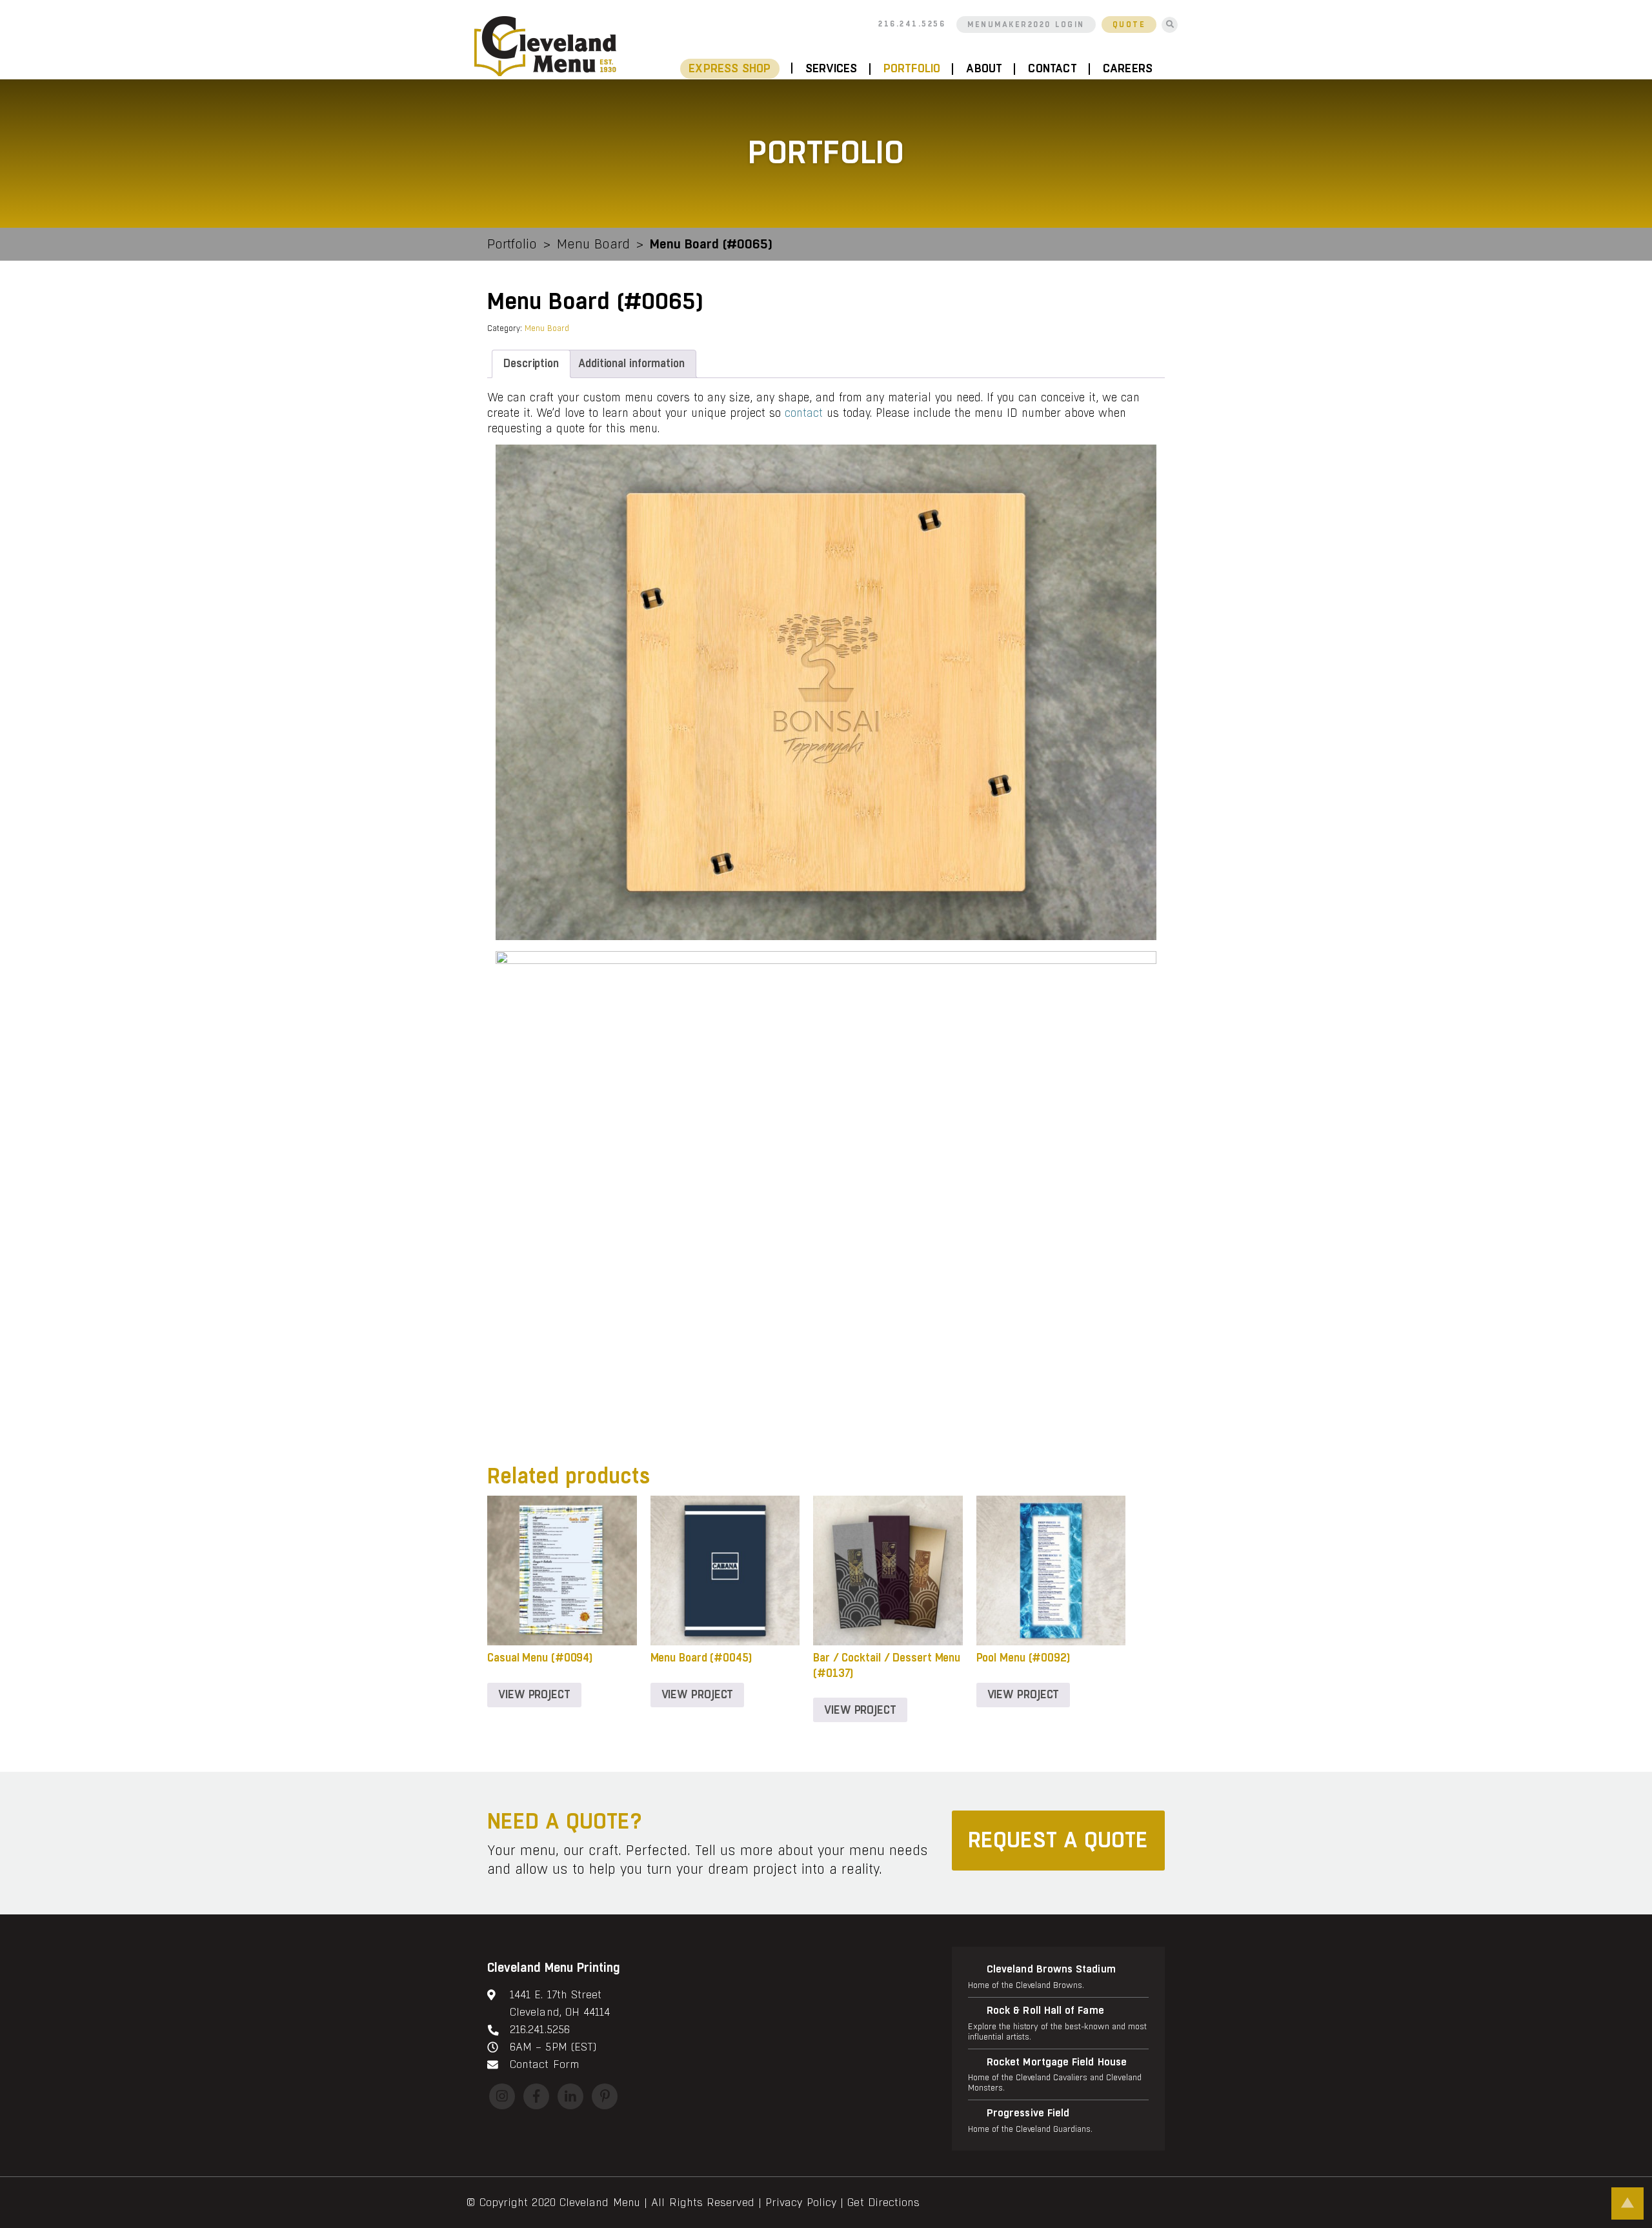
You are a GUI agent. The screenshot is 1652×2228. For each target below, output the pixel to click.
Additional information (631, 364)
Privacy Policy (801, 2203)
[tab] (531, 364)
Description (531, 364)
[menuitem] (736, 69)
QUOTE (1129, 25)
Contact (1052, 69)
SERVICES (831, 69)
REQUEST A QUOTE (1058, 1841)
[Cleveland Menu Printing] (545, 46)
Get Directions (883, 2203)
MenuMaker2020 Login (1026, 25)
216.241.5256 (912, 24)
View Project (534, 1695)
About (984, 69)
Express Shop (730, 69)
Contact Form (544, 2064)
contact (804, 413)
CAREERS (1128, 69)
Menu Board (593, 244)
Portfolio (912, 69)
